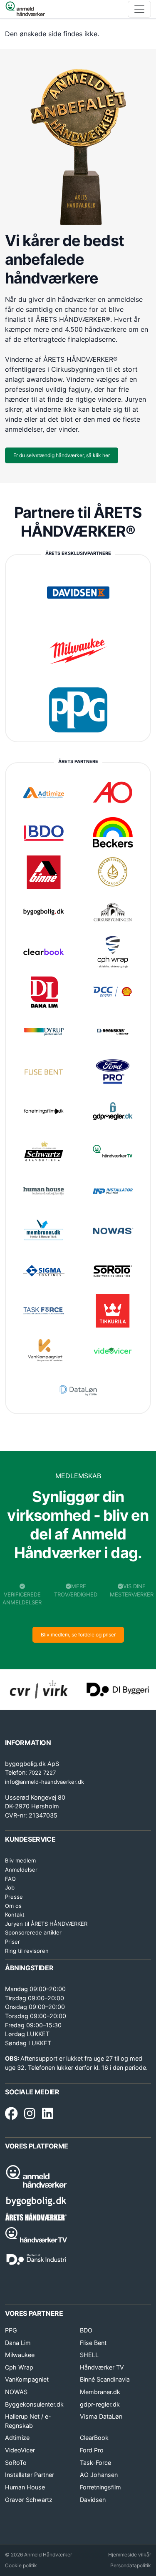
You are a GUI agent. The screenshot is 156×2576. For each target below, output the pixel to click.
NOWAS (16, 2392)
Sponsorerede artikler (33, 1932)
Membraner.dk (100, 2392)
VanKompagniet (27, 2379)
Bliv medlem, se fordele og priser (78, 1635)
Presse (14, 1897)
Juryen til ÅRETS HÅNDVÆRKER (46, 1924)
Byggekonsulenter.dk (34, 2404)
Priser (12, 1942)
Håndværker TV (102, 2367)
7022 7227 (42, 1773)
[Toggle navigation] (139, 9)
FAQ (10, 1879)
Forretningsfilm (100, 2487)
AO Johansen (99, 2475)
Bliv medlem (20, 1860)
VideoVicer (20, 2450)
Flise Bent (93, 2343)
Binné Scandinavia (105, 2379)
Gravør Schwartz (29, 2500)
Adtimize (17, 2438)
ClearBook (94, 2438)
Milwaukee (20, 2355)
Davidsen (93, 2500)
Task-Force (95, 2463)
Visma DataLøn (101, 2416)
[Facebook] (11, 2114)
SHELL (89, 2355)
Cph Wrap (19, 2367)
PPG (11, 2330)
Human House (25, 2487)
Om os (13, 1906)
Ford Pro (92, 2450)
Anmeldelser (21, 1870)
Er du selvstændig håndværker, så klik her (62, 455)
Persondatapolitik (131, 2565)
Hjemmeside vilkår (130, 2555)
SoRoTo (16, 2463)
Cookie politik (21, 2565)
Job (10, 1887)
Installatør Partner (30, 2475)
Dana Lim (18, 2343)
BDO (86, 2330)
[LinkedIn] (48, 2114)
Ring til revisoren (27, 1951)
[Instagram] (30, 2114)
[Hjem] (25, 9)
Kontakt (15, 1915)
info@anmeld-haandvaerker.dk (45, 1782)
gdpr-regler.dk (100, 2404)
